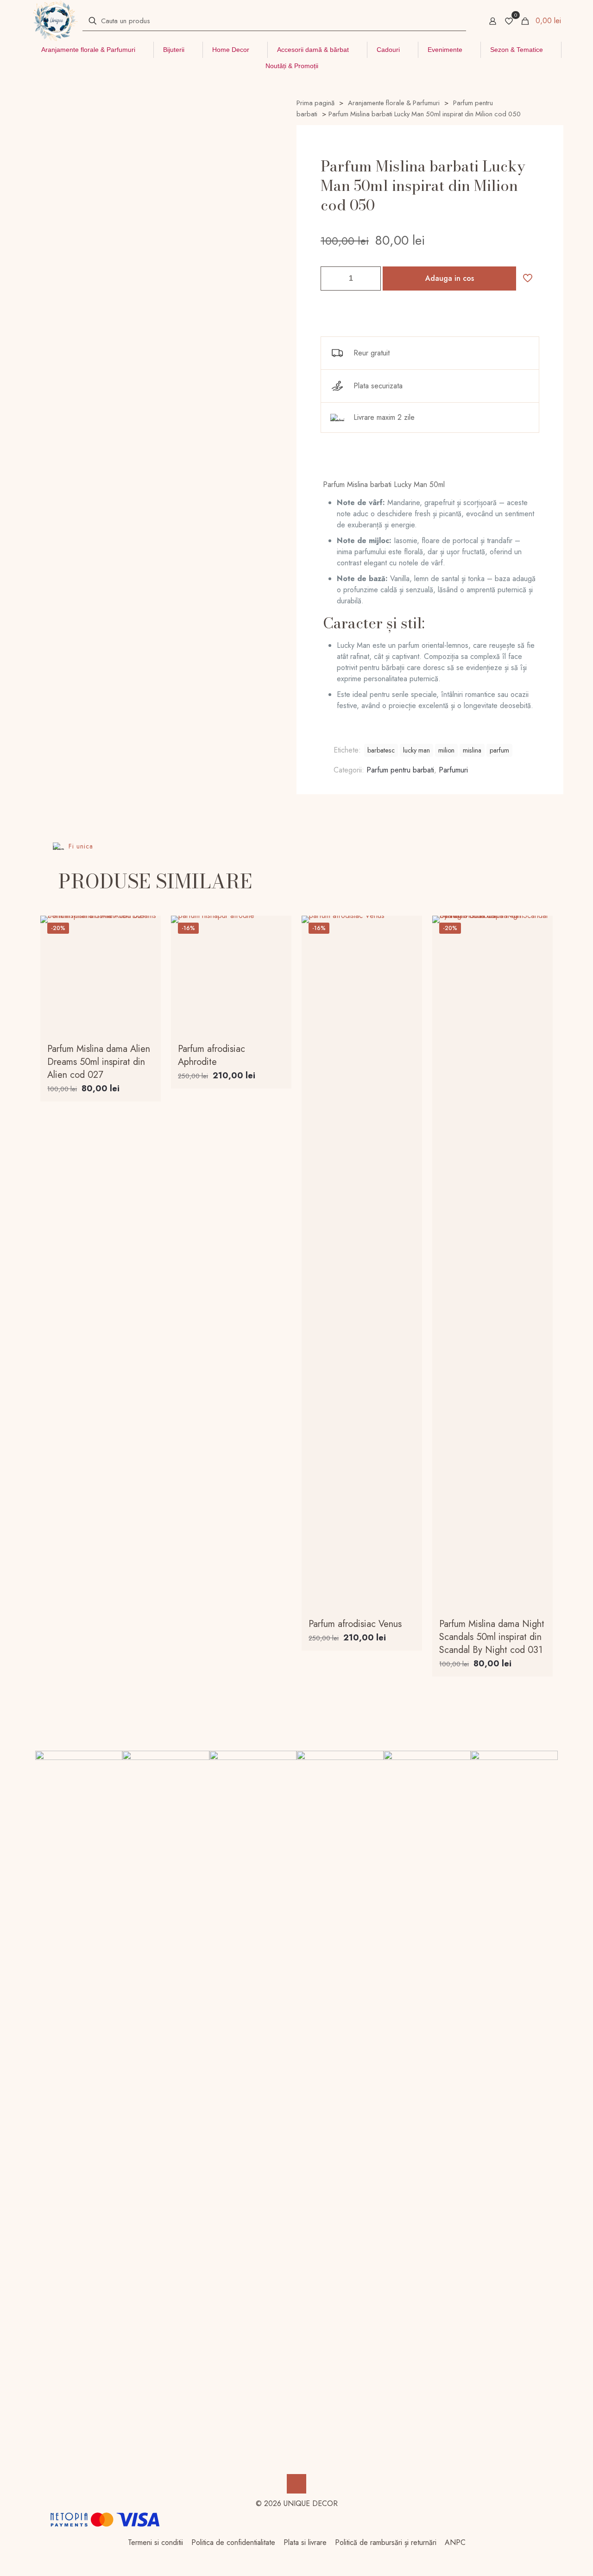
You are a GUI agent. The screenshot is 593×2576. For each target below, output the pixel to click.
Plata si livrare (305, 2542)
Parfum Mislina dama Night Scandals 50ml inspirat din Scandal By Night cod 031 (492, 1637)
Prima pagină (315, 103)
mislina (472, 750)
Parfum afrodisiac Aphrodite (211, 1055)
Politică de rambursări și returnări (386, 2542)
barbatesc (381, 750)
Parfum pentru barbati (400, 770)
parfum (499, 750)
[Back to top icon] (296, 2484)
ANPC (455, 2542)
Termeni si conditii (155, 2542)
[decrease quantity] (331, 278)
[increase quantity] (370, 278)
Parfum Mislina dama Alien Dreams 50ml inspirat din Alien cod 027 (99, 1062)
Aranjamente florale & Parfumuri (394, 103)
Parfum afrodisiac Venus (355, 1624)
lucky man (416, 750)
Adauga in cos (450, 278)
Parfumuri (453, 770)
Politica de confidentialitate (233, 2542)
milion (446, 750)
